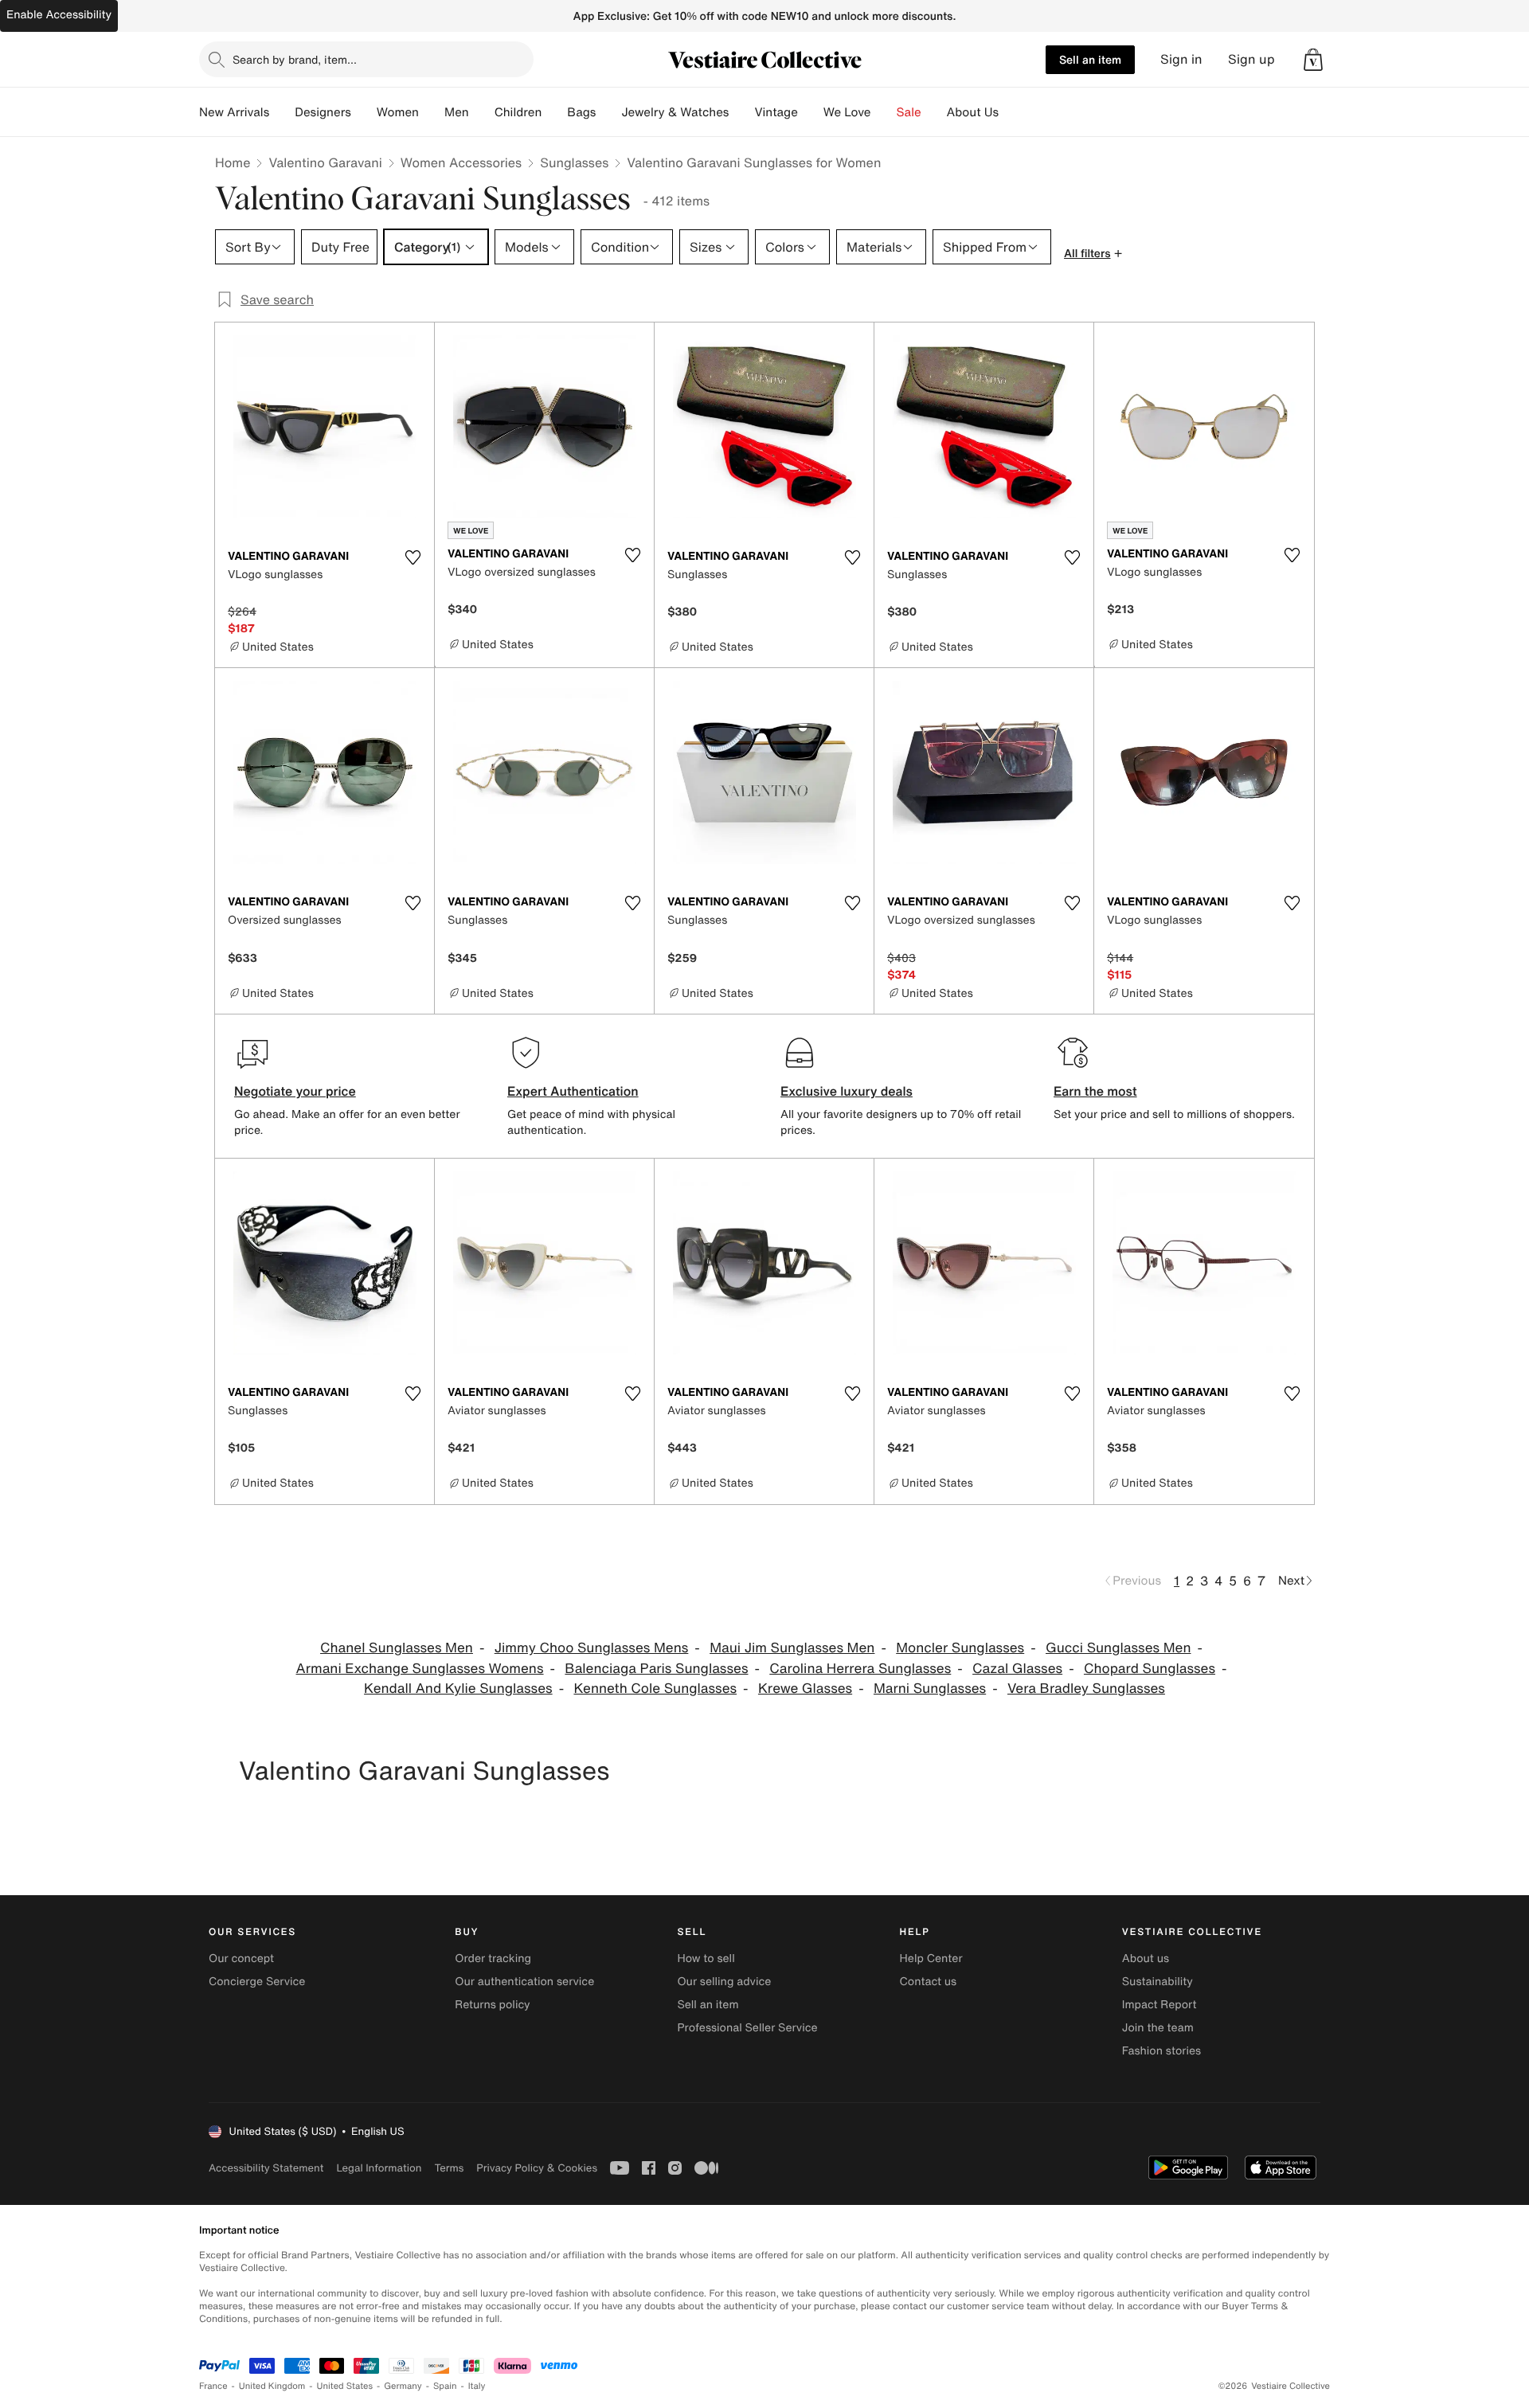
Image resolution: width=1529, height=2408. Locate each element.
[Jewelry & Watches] (741, 112)
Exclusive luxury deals (847, 1091)
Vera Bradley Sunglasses (1086, 1689)
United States (345, 2386)
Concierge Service (257, 1982)
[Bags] (608, 112)
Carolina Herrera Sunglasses (860, 1669)
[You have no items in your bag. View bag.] (1313, 60)
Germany (403, 2386)
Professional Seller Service (747, 2028)
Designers (323, 112)
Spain (445, 2386)
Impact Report (1159, 2005)
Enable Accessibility (59, 15)
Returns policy (492, 2005)
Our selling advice (724, 1982)
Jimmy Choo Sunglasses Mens (592, 1648)
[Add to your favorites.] (413, 557)
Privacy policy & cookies (537, 2168)
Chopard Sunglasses (1150, 1669)
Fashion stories (1161, 2051)
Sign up (1251, 59)
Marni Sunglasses (930, 1689)
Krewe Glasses (805, 1689)
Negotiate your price (295, 1091)
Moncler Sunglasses (960, 1648)
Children (518, 112)
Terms (449, 2168)
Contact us (929, 1982)
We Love (847, 112)
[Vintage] (811, 112)
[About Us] (1011, 112)
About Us (973, 112)
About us (1146, 1958)
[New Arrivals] (282, 112)
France (213, 2386)
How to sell (706, 1958)
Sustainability (1158, 1982)
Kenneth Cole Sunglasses (655, 1689)
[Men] (482, 112)
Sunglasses (574, 162)
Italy (477, 2386)
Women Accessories (461, 162)
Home (233, 162)
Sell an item (1090, 59)
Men (457, 112)
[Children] (554, 112)
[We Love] (884, 112)
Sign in (1181, 59)
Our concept (241, 1958)
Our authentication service (524, 1982)
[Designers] (364, 112)
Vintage (776, 112)
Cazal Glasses (1017, 1669)
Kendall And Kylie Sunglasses (458, 1689)
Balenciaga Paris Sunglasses (656, 1669)
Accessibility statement (266, 2168)
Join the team (1158, 2028)
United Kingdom (272, 2386)
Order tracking (493, 1958)
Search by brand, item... (295, 59)
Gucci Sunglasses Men (1118, 1648)
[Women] (432, 112)
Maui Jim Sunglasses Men (792, 1648)
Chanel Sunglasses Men (397, 1648)
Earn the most (1095, 1091)
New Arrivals (234, 112)
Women (398, 112)
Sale (909, 112)
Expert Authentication (573, 1091)
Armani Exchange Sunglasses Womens (420, 1669)
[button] (1313, 60)
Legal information (379, 2168)
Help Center (931, 1958)
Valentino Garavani (325, 162)
